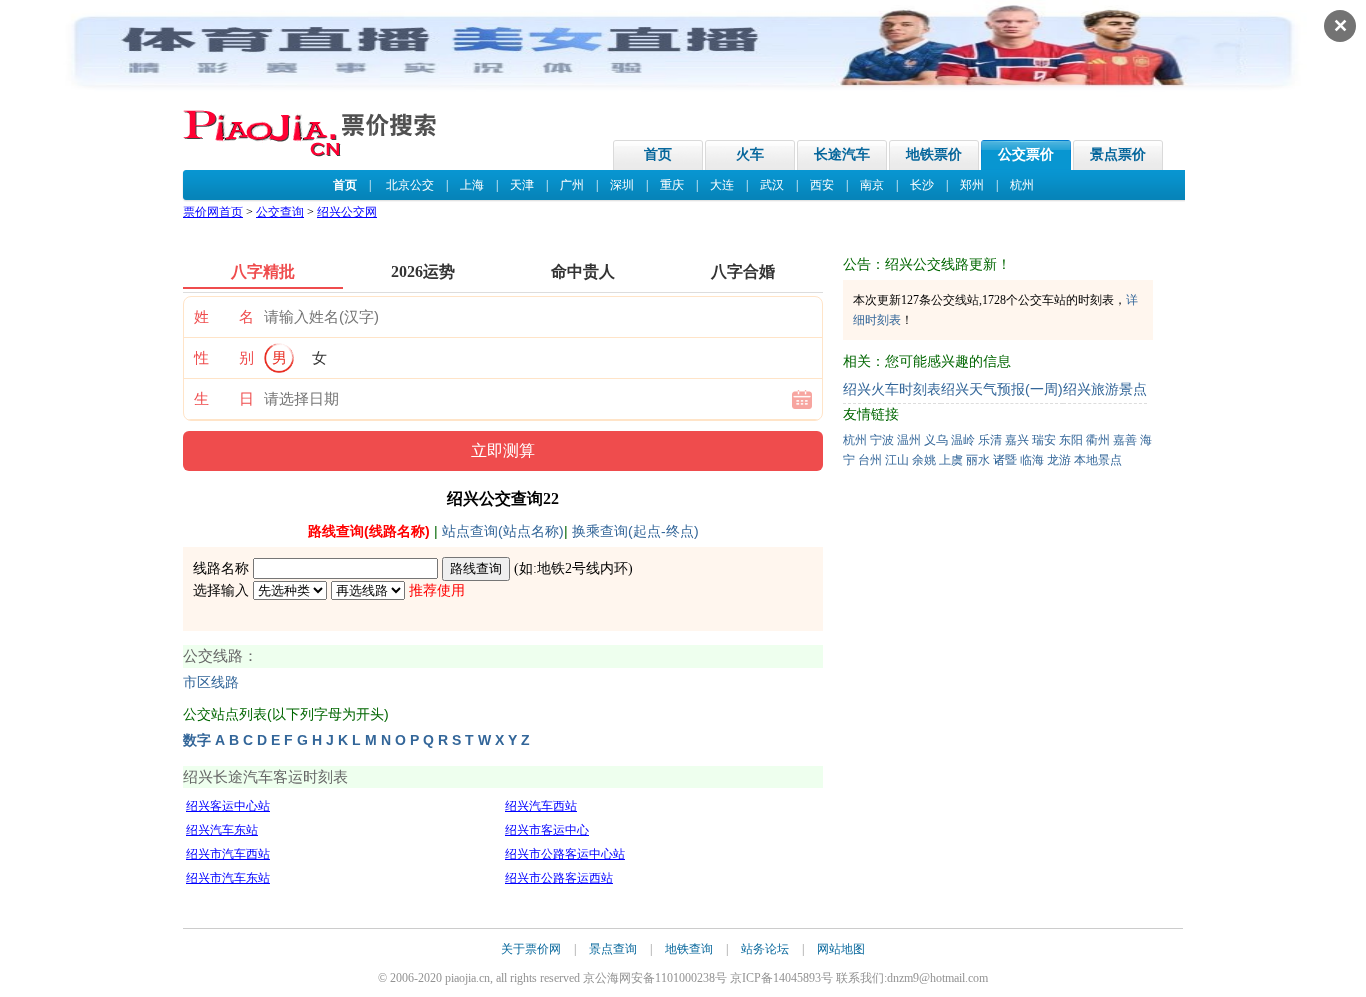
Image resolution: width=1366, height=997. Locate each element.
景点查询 (613, 949)
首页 (658, 154)
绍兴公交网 (347, 212)
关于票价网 (531, 949)
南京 (872, 185)
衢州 (1098, 440)
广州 (572, 185)
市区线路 (211, 682)
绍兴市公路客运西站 (559, 878)
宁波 (882, 440)
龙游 (1059, 460)
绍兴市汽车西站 (228, 854)
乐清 (990, 440)
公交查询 (280, 212)
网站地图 (841, 949)
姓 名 (224, 317)
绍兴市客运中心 (547, 830)
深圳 (622, 185)
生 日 (224, 399)
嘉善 (1125, 440)
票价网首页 (213, 212)
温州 (909, 440)
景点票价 (1118, 154)
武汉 (772, 185)
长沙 (922, 185)
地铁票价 (934, 154)
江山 (897, 460)
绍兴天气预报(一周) (1002, 389)
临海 (1032, 460)
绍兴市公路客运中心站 (565, 854)
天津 (522, 185)
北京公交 (410, 185)
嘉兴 (1017, 440)
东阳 (1071, 440)
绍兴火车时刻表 (892, 389)
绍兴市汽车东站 (228, 878)
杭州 (1022, 185)
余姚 (924, 460)
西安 (822, 185)
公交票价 (1026, 154)
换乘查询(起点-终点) (635, 531)
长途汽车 (842, 154)
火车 (750, 154)
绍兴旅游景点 (1105, 389)
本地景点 (1098, 460)
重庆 (672, 185)
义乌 (936, 440)
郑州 (972, 185)
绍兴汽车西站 (541, 806)
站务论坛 (765, 949)
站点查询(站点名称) (503, 531)
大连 (722, 185)
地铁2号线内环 (582, 568)
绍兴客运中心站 (228, 806)
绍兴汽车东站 (222, 830)
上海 (472, 185)
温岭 (963, 440)
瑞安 (1044, 440)
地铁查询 (689, 949)
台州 (870, 460)
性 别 (224, 358)
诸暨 (1005, 460)
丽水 (978, 460)
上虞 (951, 460)
